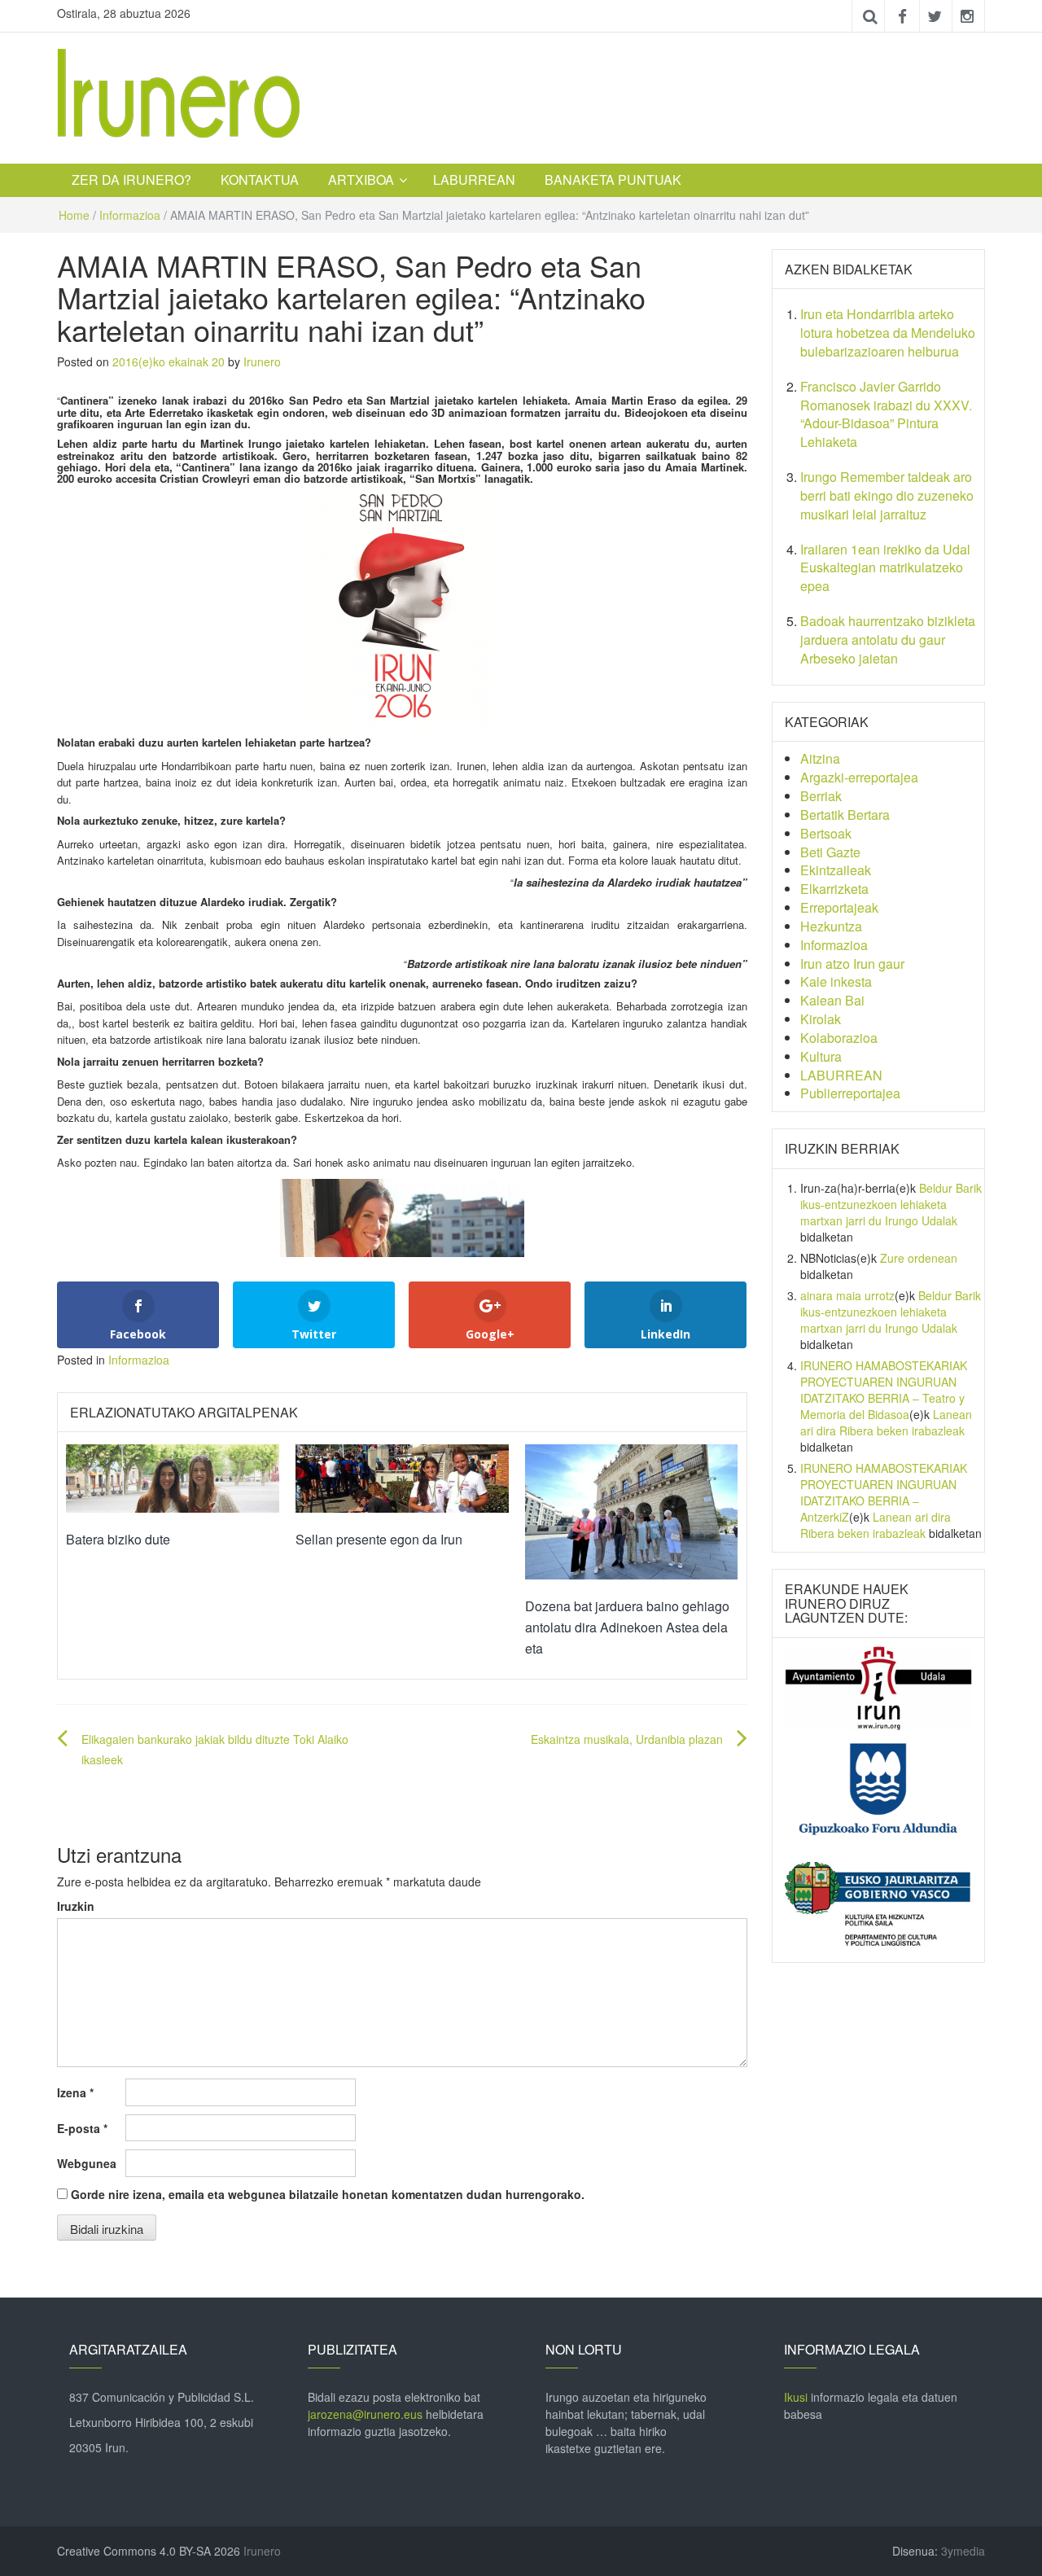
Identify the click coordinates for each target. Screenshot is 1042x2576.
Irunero (262, 361)
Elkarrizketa (834, 889)
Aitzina (820, 758)
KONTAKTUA (260, 180)
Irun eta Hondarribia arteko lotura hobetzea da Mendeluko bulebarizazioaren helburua (888, 333)
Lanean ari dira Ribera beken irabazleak (886, 1422)
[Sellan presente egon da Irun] (402, 1477)
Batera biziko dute (118, 1539)
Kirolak (821, 1019)
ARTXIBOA (361, 180)
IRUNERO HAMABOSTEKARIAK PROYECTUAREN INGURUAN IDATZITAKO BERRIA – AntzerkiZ (884, 1492)
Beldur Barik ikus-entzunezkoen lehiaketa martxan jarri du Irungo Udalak (891, 1204)
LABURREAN (474, 180)
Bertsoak (826, 833)
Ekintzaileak (836, 870)
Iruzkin (76, 1906)
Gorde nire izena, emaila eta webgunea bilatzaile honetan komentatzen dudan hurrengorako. (328, 2194)
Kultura (821, 1056)
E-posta (82, 2128)
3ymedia (963, 2551)
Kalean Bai (832, 1000)
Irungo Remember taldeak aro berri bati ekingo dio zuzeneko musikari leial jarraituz (887, 495)
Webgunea (87, 2163)
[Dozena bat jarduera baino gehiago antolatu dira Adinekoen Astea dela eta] (632, 1510)
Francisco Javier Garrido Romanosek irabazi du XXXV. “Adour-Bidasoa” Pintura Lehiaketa (886, 414)
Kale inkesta (836, 981)
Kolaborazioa (839, 1038)
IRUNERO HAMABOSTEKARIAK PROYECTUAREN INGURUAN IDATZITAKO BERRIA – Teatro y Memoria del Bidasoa (884, 1390)
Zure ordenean (919, 1258)
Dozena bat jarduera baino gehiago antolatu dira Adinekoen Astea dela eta (627, 1627)
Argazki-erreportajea (859, 777)
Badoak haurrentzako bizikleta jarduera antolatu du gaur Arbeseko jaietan (888, 640)
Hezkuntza (831, 926)
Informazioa (130, 215)
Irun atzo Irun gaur (852, 964)
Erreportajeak (839, 907)
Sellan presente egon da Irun (379, 1539)
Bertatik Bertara (845, 815)
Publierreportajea (850, 1093)
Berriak (821, 796)
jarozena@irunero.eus (365, 2414)
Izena (75, 2092)
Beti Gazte (830, 852)
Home (74, 215)
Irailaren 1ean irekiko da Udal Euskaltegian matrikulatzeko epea (885, 568)
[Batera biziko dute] (173, 1477)
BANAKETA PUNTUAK (613, 180)
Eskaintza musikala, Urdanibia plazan (627, 1739)
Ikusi (796, 2397)
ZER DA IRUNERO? (131, 180)
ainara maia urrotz (847, 1295)
